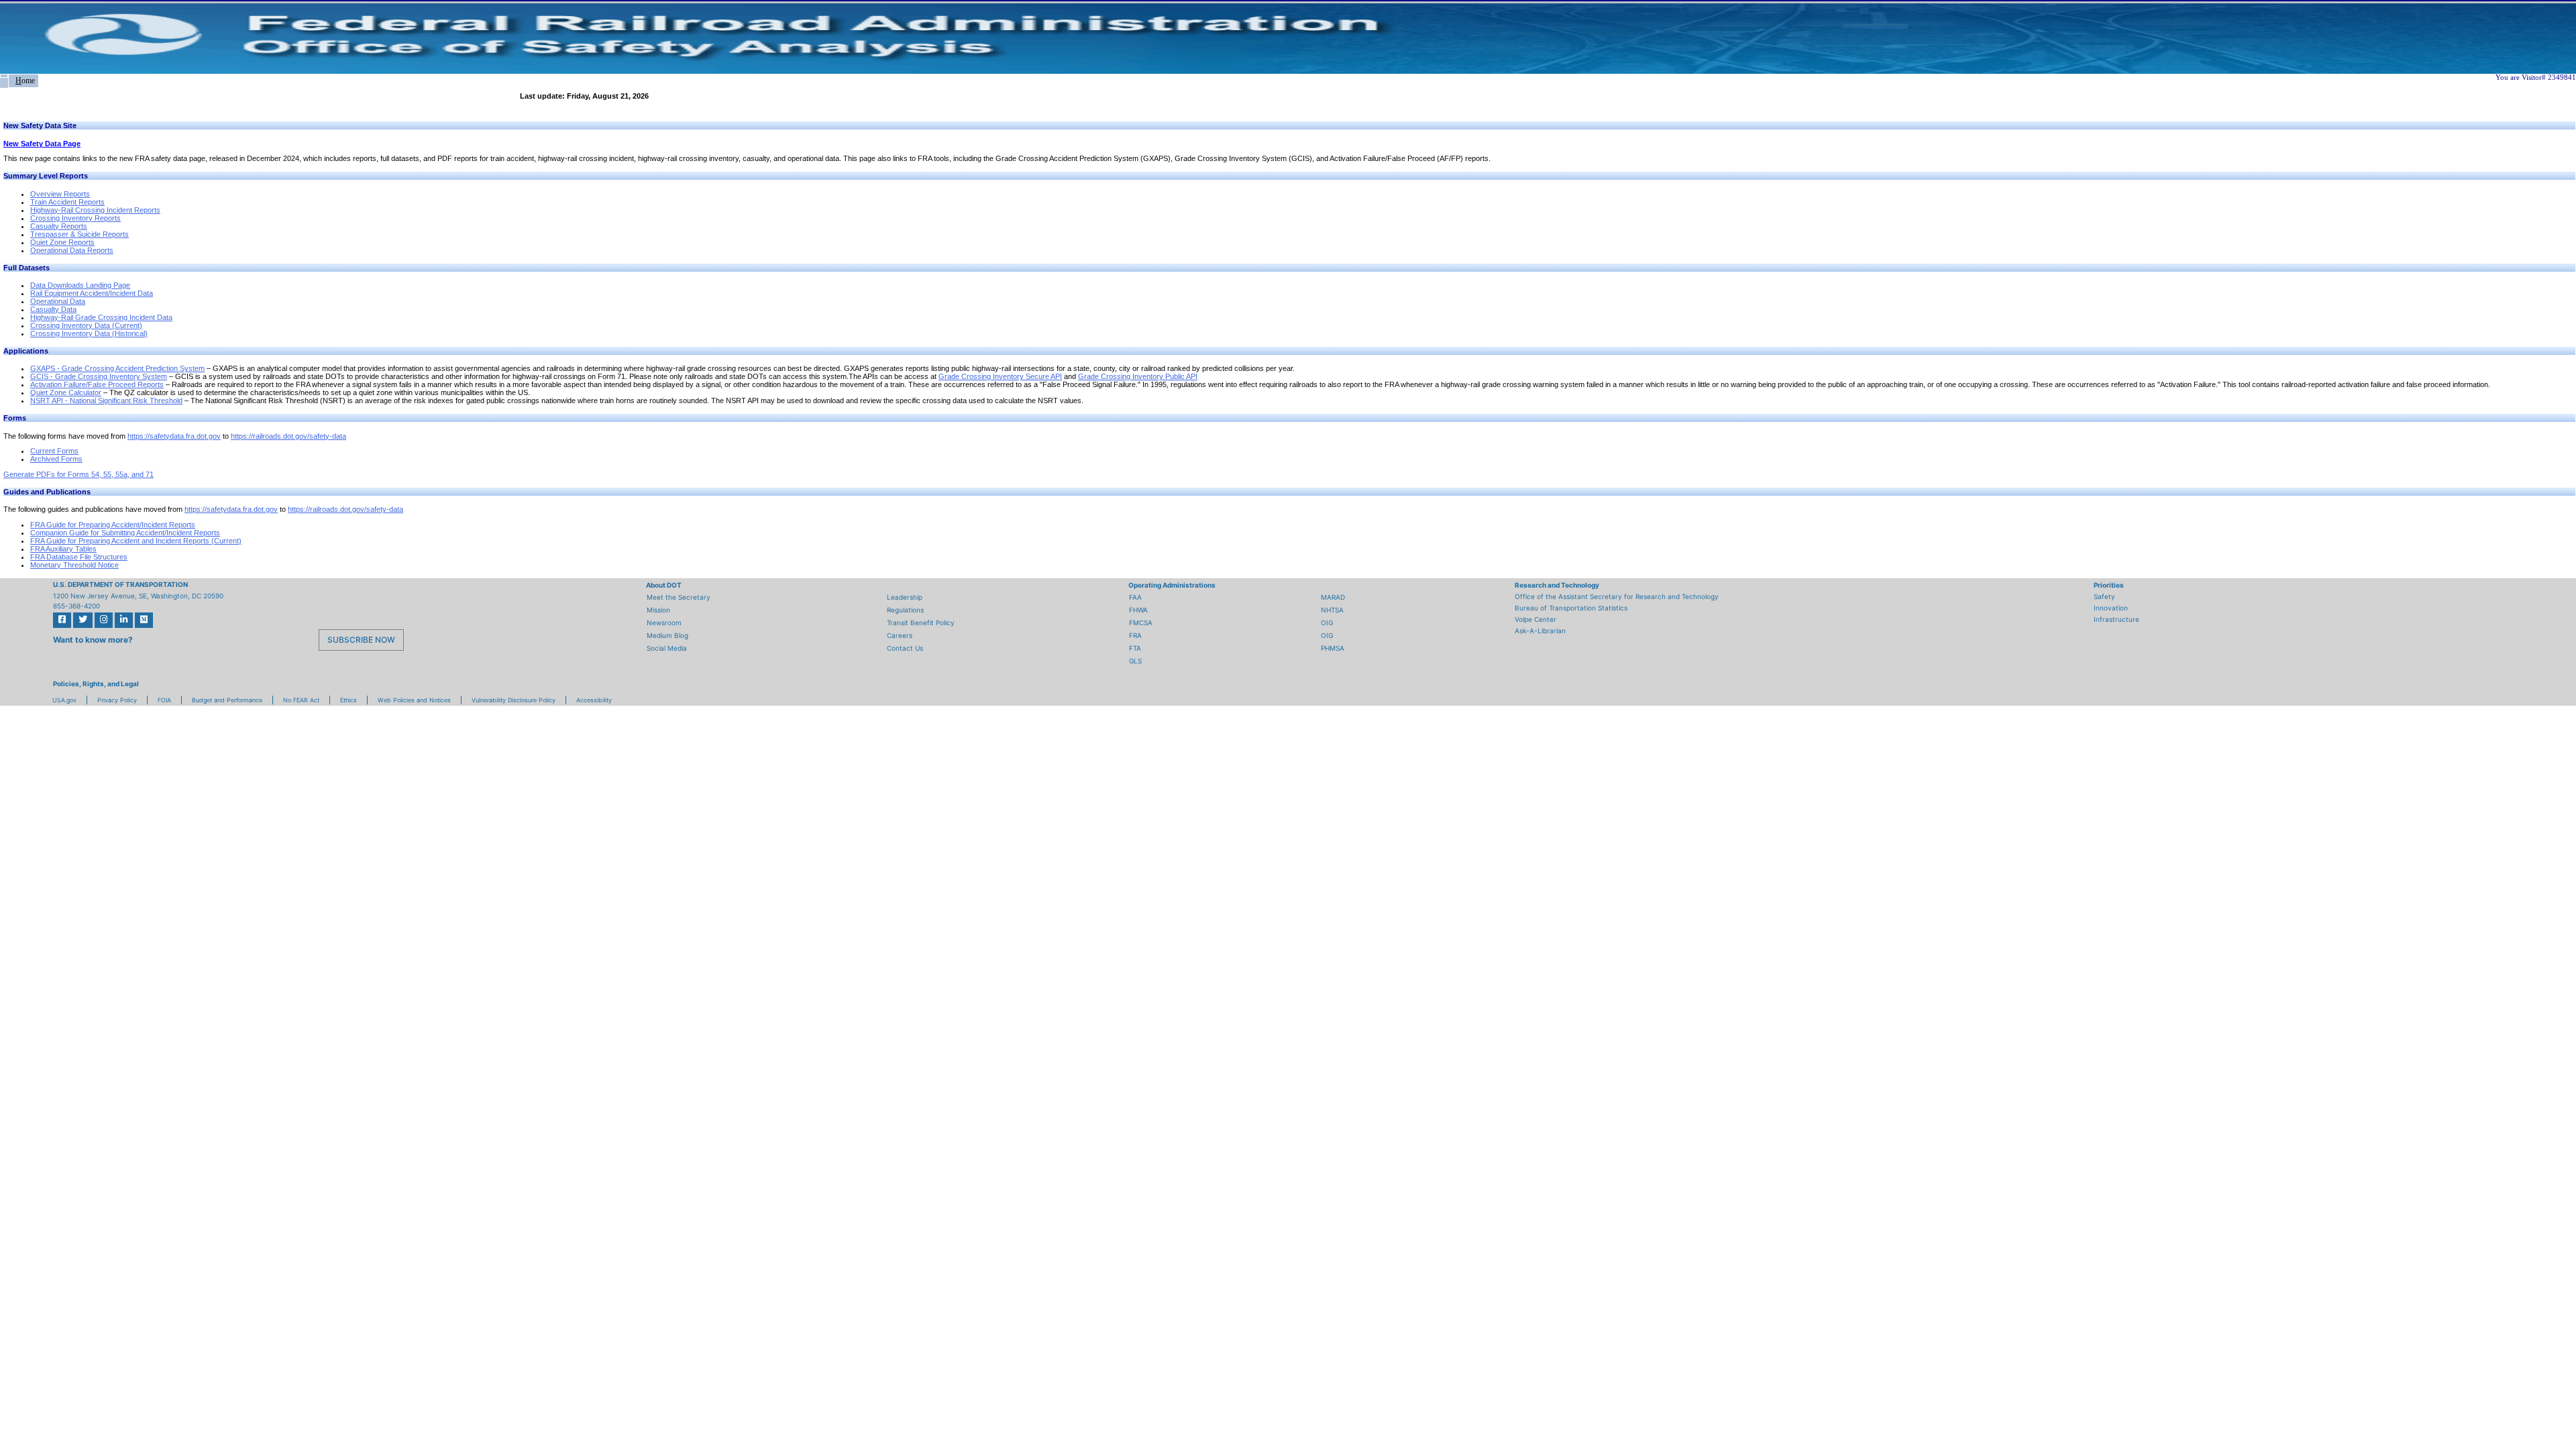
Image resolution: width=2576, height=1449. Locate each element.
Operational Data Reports (72, 250)
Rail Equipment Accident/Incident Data (92, 293)
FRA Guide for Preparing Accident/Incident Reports (113, 525)
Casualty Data (53, 309)
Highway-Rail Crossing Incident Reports (95, 210)
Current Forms (54, 451)
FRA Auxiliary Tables (63, 549)
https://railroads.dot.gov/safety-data (288, 436)
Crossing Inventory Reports (75, 218)
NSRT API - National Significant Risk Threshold (106, 400)
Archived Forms (56, 459)
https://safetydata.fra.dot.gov (174, 436)
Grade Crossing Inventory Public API (1138, 376)
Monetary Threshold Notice (74, 565)
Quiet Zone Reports (62, 242)
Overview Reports (60, 194)
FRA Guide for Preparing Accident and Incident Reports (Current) (136, 541)
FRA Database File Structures (79, 557)
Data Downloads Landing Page (80, 285)
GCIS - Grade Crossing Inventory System (99, 376)
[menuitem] (4, 76)
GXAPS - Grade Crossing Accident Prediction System (117, 368)
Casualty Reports (59, 226)
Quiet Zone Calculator (66, 392)
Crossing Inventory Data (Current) (86, 325)
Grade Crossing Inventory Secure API (1000, 376)
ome (25, 80)
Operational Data (58, 301)
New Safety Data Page (42, 144)
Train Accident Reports (67, 202)
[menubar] (19, 81)
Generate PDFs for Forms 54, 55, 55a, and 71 (78, 474)
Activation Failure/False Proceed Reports (97, 384)
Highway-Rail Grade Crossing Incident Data (101, 317)
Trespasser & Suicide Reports (79, 234)
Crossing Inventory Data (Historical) (89, 333)
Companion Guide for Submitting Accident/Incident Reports (125, 533)
